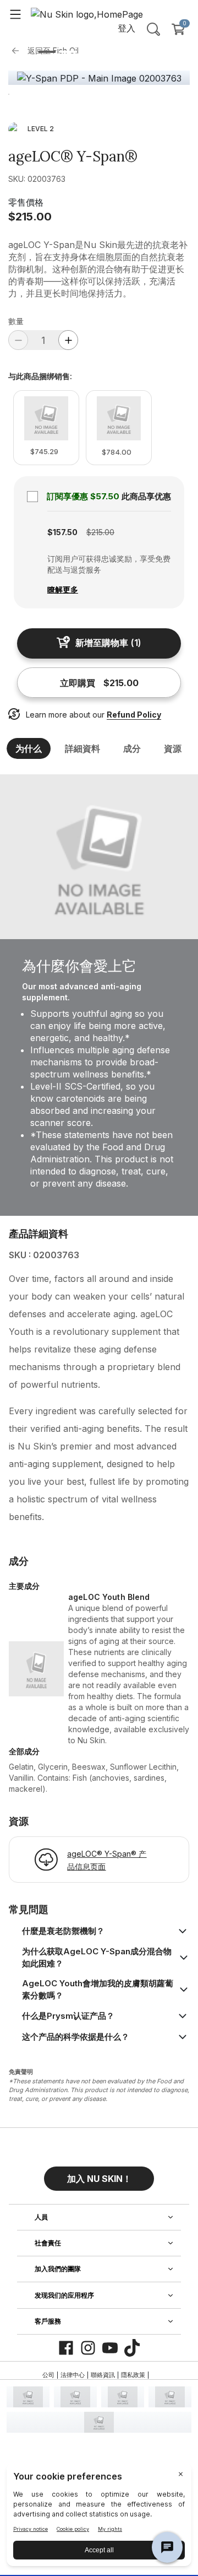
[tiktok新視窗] (132, 2348)
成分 (132, 748)
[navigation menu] (15, 14)
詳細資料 (82, 748)
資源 (173, 748)
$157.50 (62, 532)
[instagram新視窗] (88, 2348)
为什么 (29, 748)
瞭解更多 (63, 589)
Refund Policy (134, 715)
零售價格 (26, 202)
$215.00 (30, 217)
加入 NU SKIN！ (99, 2179)
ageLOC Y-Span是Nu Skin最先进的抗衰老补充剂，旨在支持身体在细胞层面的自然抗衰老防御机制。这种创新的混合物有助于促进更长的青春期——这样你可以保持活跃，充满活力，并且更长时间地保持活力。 (98, 269)
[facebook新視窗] (66, 2348)
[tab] (47, 52)
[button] (99, 2174)
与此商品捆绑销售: (40, 376)
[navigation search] (153, 29)
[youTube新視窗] (110, 2348)
